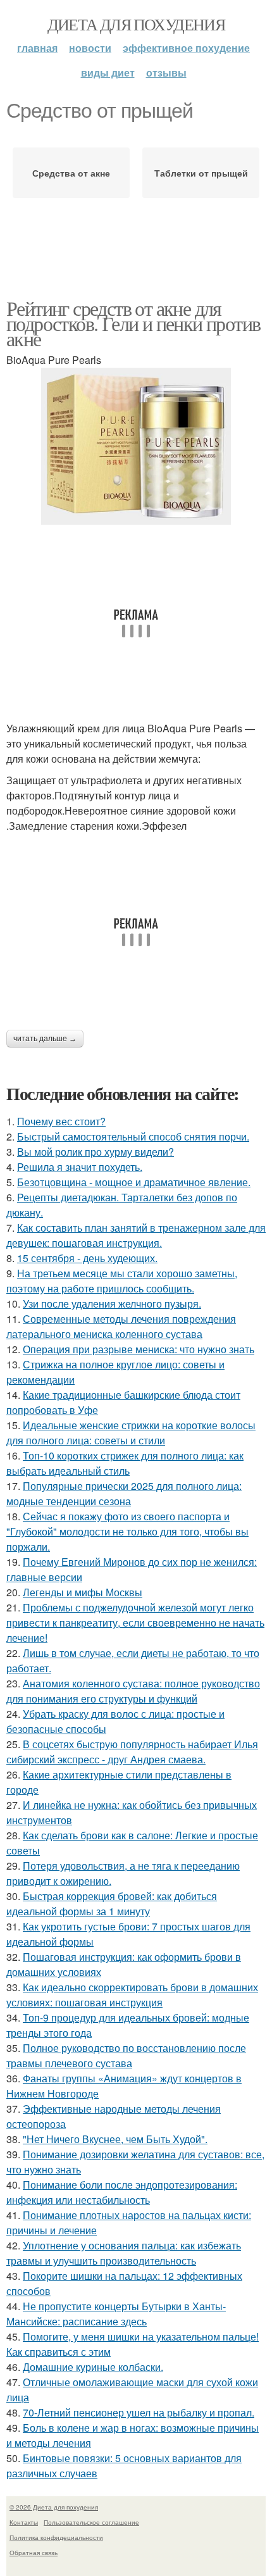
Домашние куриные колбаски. (93, 2367)
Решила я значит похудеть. (80, 1167)
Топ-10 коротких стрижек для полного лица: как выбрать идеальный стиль (125, 1463)
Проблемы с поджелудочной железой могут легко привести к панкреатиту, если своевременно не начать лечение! (135, 1623)
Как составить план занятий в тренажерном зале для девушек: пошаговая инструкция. (136, 1235)
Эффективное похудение (186, 48)
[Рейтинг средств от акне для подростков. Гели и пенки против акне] (136, 446)
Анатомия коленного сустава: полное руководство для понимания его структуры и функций (133, 1691)
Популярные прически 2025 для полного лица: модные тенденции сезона (124, 1493)
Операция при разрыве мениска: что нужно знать (139, 1349)
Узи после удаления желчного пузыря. (112, 1304)
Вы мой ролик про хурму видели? (96, 1152)
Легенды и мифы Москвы (83, 1592)
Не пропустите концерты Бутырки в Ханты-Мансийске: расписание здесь (116, 2314)
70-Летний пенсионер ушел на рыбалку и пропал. (139, 2412)
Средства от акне (71, 173)
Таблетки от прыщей (201, 173)
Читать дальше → (45, 1039)
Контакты (24, 2522)
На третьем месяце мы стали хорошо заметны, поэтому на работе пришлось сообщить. (122, 1281)
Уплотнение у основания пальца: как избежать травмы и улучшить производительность (124, 2253)
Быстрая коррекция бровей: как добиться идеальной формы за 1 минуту (112, 1904)
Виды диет (108, 72)
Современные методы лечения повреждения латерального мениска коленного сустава (121, 1326)
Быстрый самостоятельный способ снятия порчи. (133, 1136)
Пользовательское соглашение (91, 2522)
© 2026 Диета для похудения (54, 2507)
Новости (90, 48)
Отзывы (166, 72)
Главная (37, 48)
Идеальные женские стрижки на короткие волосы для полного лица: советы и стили (131, 1433)
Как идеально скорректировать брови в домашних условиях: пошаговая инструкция (132, 1995)
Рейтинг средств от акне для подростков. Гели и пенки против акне (133, 323)
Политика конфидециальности (56, 2537)
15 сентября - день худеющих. (87, 1258)
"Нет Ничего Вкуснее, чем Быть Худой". (115, 2139)
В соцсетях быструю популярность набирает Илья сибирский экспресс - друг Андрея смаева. (132, 1752)
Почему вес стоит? (61, 1121)
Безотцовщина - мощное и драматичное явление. (134, 1182)
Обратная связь (34, 2553)
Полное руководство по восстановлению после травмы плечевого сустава (126, 2055)
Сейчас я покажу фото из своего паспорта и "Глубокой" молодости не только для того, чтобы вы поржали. (127, 1531)
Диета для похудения (136, 24)
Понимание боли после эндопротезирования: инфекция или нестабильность (122, 2192)
